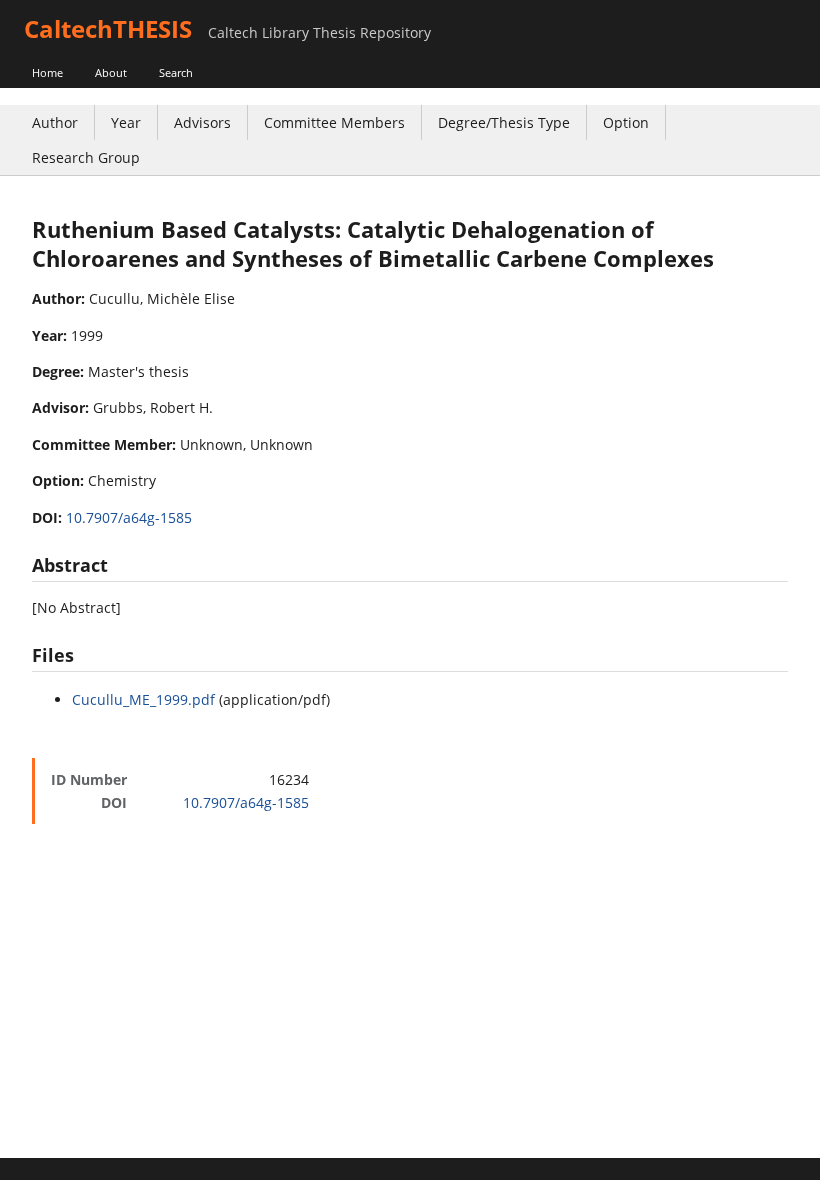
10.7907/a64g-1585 (129, 517)
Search (176, 72)
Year (126, 122)
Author (55, 122)
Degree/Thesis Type (504, 122)
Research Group (86, 157)
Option (626, 122)
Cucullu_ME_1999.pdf (143, 699)
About (111, 72)
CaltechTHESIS (108, 28)
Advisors (202, 122)
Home (47, 72)
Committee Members (334, 122)
